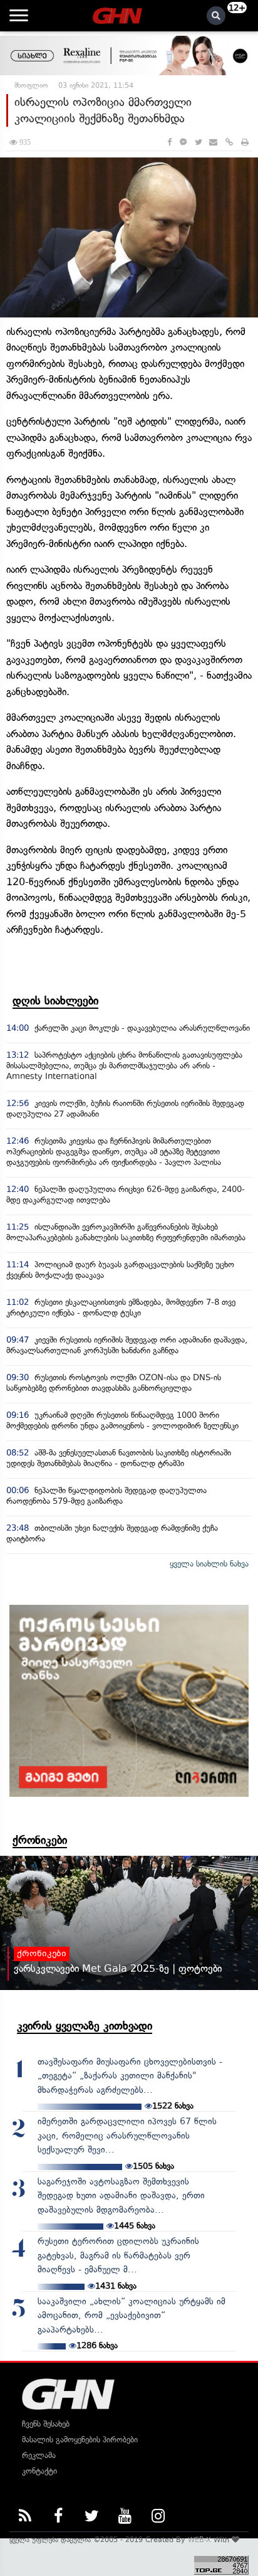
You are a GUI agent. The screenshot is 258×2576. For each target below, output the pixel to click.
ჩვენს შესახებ (46, 2424)
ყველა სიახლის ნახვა (209, 1564)
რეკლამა (39, 2455)
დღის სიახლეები (55, 1001)
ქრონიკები (40, 1840)
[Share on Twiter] (198, 142)
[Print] (245, 142)
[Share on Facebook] (169, 142)
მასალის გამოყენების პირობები (80, 2440)
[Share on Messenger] (183, 142)
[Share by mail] (213, 142)
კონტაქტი (39, 2471)
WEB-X (199, 2540)
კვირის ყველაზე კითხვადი (85, 2026)
